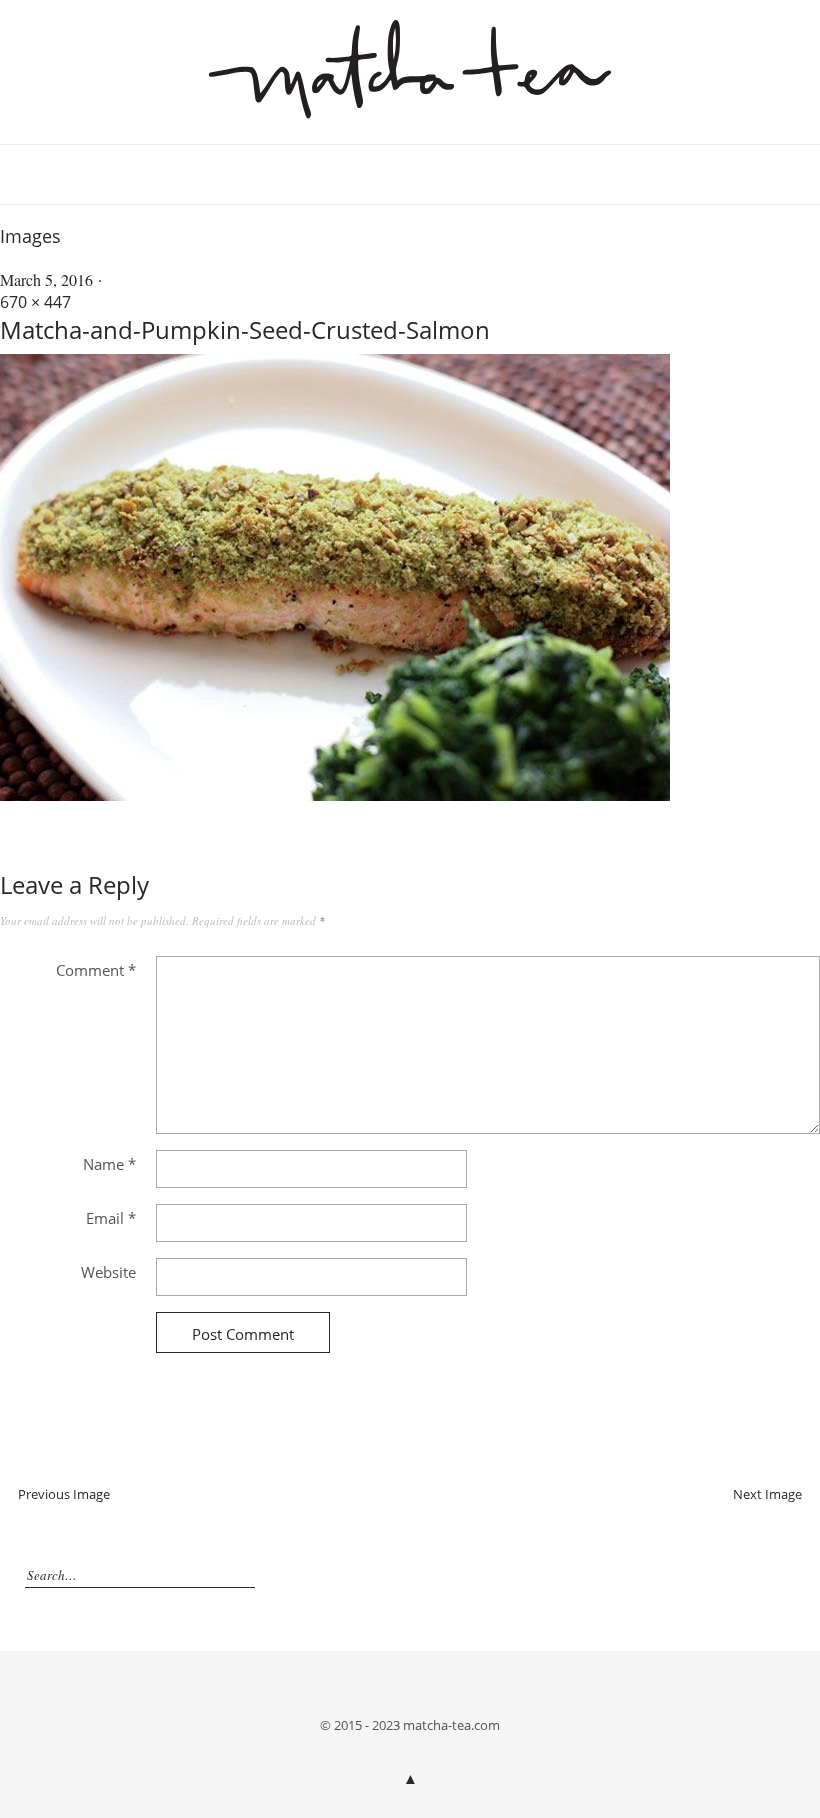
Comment (96, 970)
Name (109, 1164)
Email (111, 1218)
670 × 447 (35, 302)
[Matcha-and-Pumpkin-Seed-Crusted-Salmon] (335, 795)
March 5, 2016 (46, 279)
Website (108, 1272)
